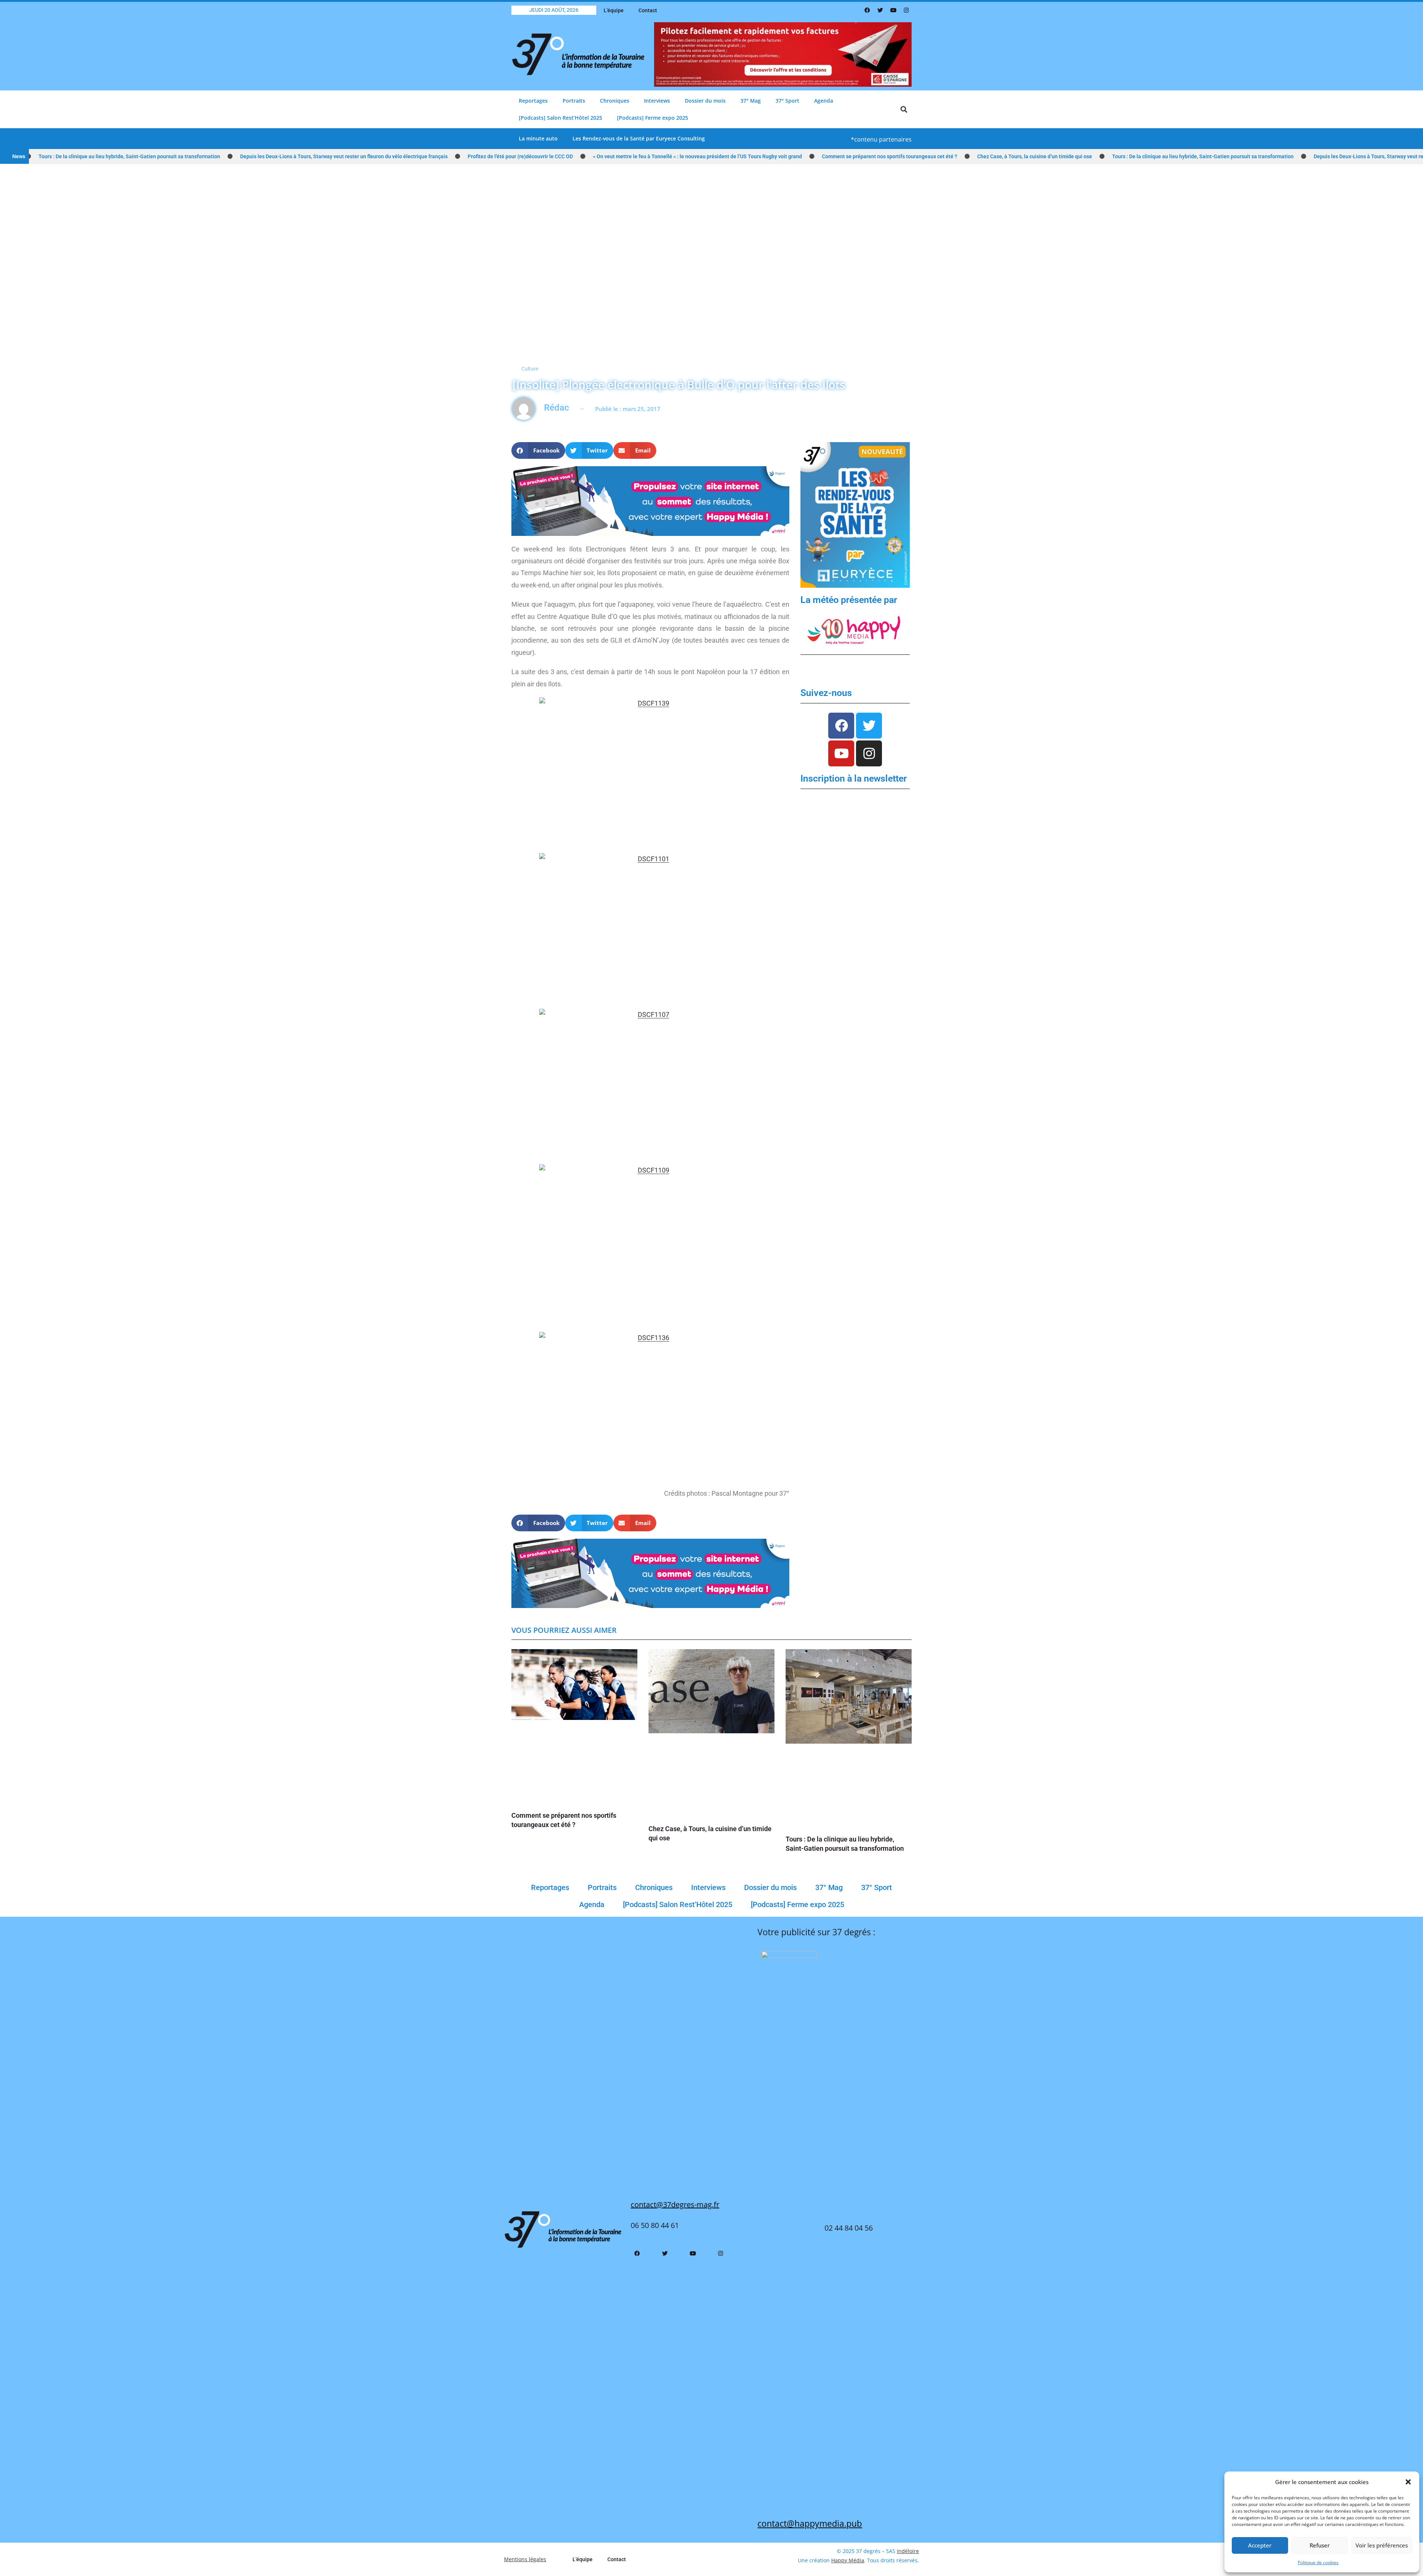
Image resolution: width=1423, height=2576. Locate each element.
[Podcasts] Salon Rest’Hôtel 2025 (560, 118)
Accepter (1260, 2545)
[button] (1408, 2482)
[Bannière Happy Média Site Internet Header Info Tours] (650, 500)
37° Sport (787, 101)
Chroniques (615, 101)
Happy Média (848, 2560)
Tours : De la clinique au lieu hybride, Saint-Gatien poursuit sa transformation (1075, 156)
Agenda (824, 101)
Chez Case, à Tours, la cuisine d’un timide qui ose (907, 156)
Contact (648, 10)
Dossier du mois (705, 101)
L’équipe (614, 10)
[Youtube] (893, 10)
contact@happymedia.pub (810, 2523)
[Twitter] (880, 10)
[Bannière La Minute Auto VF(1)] (855, 515)
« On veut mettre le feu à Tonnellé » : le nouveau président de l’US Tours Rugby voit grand (570, 156)
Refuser (1320, 2545)
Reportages (533, 101)
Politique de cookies (1318, 2562)
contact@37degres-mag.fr (675, 2204)
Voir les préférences (1382, 2545)
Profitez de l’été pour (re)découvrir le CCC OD (393, 156)
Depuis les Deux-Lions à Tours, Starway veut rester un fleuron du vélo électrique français (216, 156)
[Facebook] (867, 10)
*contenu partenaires (881, 139)
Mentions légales (525, 2559)
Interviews (657, 101)
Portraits (574, 101)
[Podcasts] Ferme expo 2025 (653, 118)
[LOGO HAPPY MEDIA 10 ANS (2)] (855, 630)
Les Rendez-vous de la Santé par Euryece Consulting (639, 138)
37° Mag (751, 101)
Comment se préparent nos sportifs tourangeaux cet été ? (762, 156)
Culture (530, 369)
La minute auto (538, 138)
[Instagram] (906, 10)
